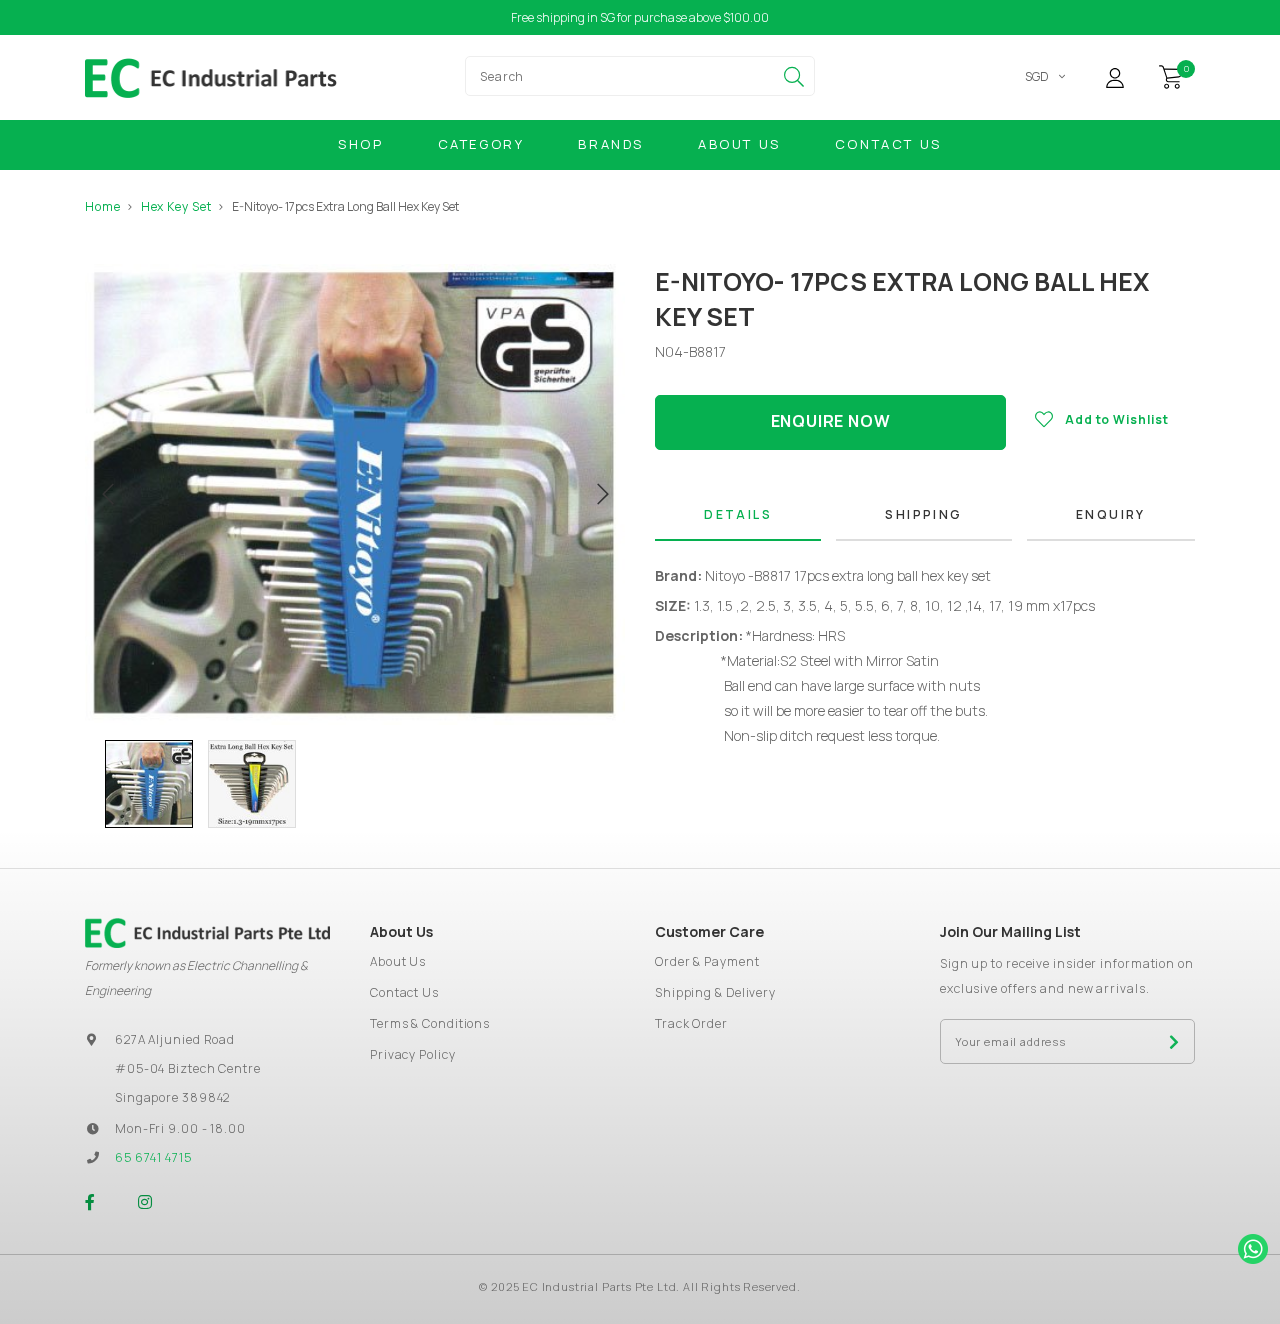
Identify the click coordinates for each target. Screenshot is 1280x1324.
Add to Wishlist (1117, 419)
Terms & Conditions (430, 1023)
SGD (1037, 76)
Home (103, 206)
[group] (149, 784)
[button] (95, 784)
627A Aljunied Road (175, 1039)
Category (481, 144)
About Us (739, 144)
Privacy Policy (413, 1054)
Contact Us (888, 144)
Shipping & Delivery (715, 992)
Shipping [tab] (923, 514)
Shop (360, 144)
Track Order (691, 1023)
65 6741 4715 (153, 1157)
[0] (1171, 75)
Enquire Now (831, 421)
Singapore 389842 (172, 1097)
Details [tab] (738, 514)
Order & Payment (707, 961)
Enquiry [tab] (1111, 514)
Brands (611, 144)
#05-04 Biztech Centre (188, 1068)
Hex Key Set (176, 206)
